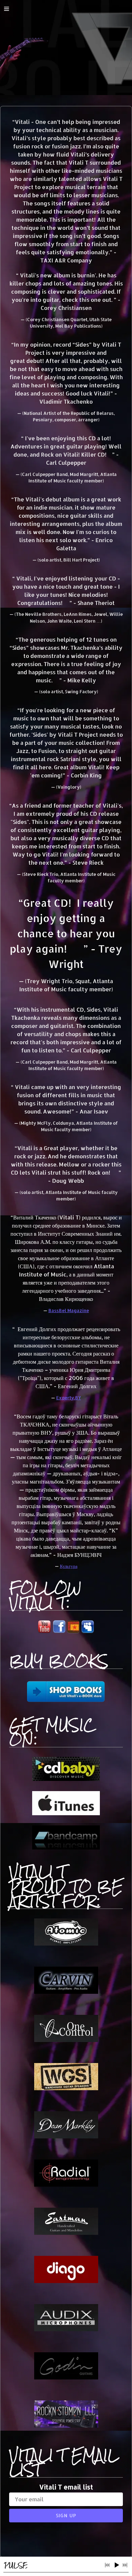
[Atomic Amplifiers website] (66, 1943)
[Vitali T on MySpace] (88, 1631)
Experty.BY (69, 1398)
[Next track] (125, 2565)
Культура (69, 1566)
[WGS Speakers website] (66, 2088)
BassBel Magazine (69, 1310)
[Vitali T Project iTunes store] (66, 1813)
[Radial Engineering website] (66, 2184)
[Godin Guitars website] (66, 2377)
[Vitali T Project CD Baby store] (66, 1779)
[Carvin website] (66, 1992)
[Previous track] (107, 2565)
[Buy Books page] (66, 1692)
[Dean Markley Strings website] (66, 2136)
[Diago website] (66, 2281)
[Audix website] (66, 2329)
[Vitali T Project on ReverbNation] (73, 1632)
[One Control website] (66, 2040)
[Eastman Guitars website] (66, 2233)
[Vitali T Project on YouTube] (44, 1632)
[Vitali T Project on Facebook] (59, 1631)
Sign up (66, 2515)
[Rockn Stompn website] (66, 2425)
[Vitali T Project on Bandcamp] (66, 1847)
